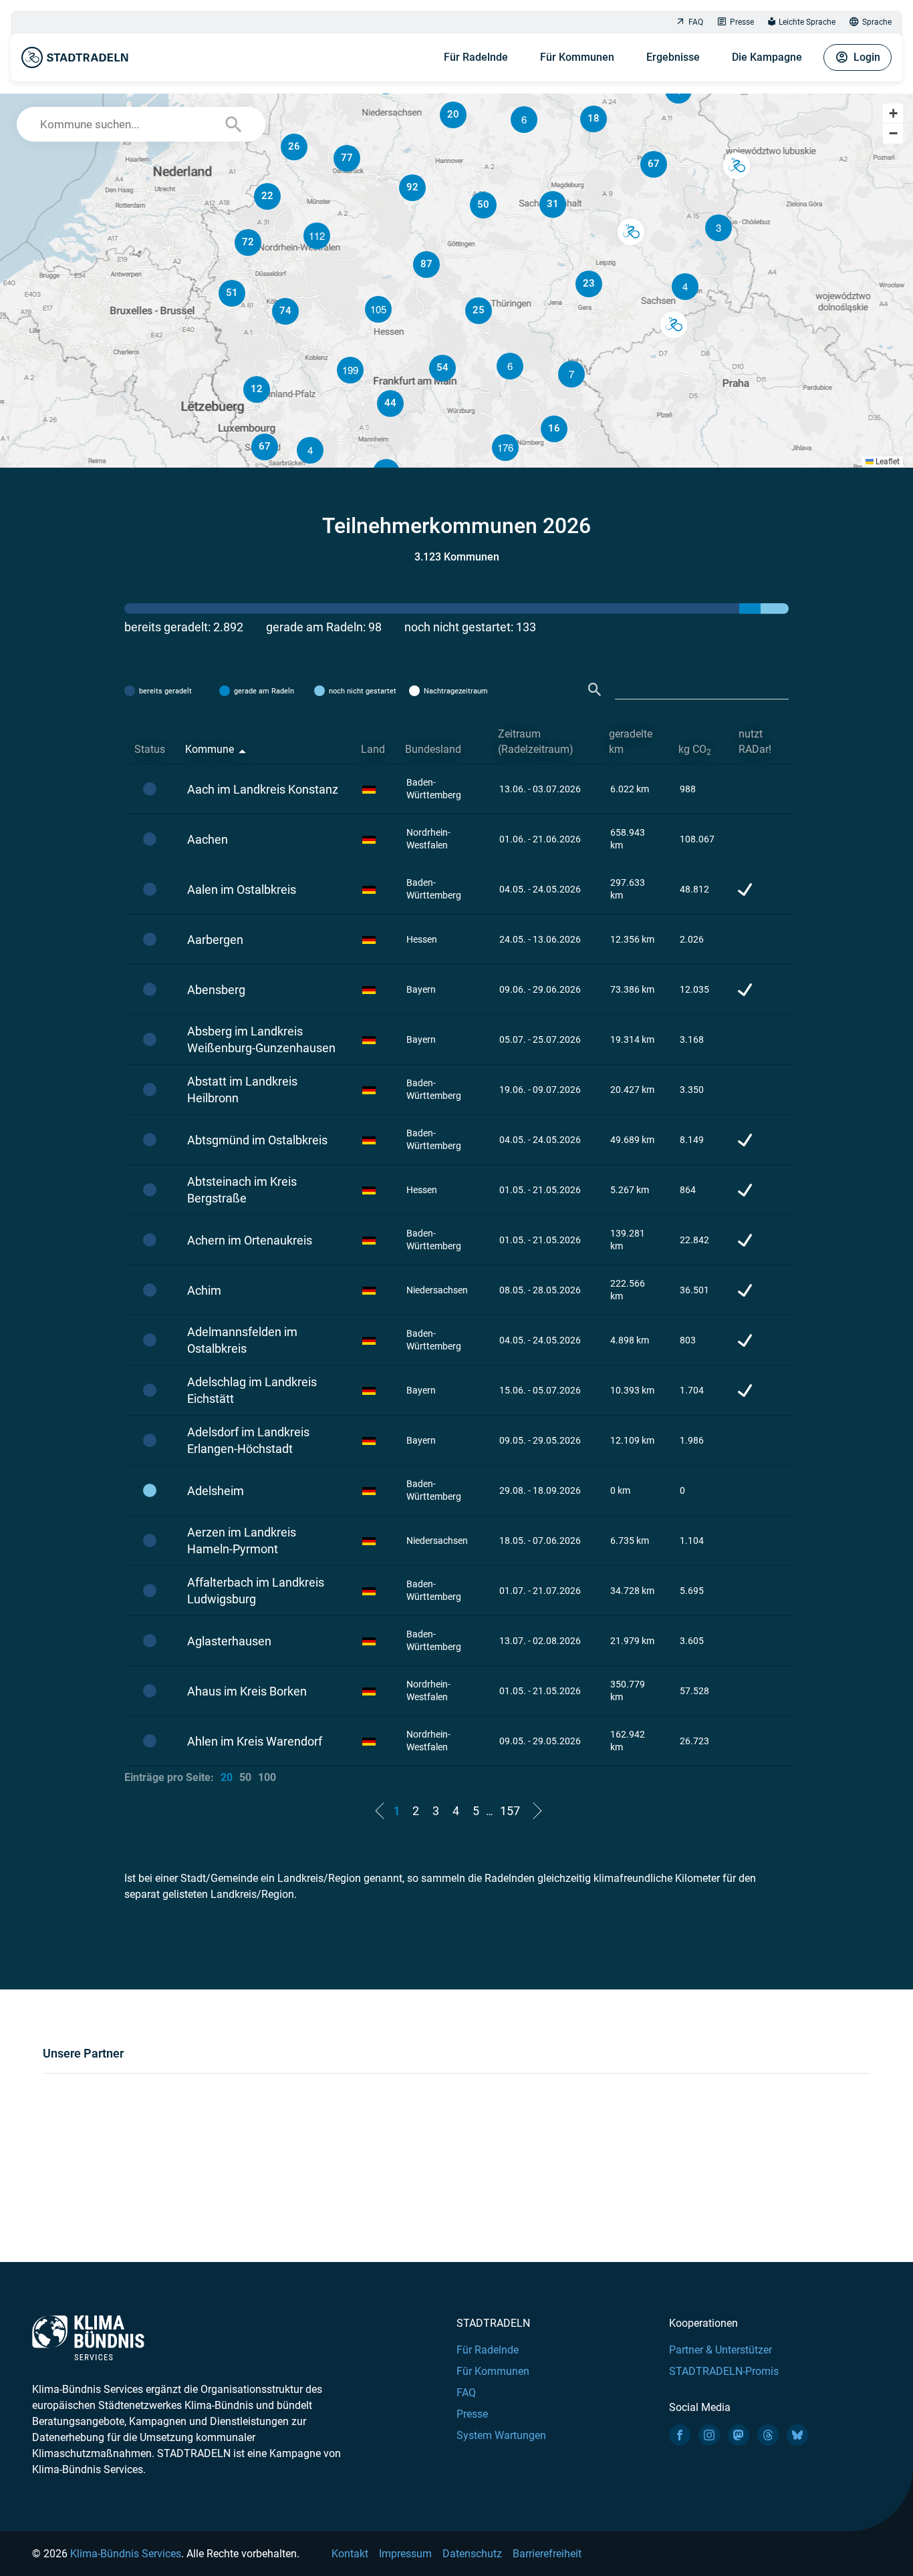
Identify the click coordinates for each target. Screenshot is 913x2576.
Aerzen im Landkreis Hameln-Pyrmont (242, 1541)
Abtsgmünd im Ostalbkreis (257, 1140)
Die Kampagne (767, 57)
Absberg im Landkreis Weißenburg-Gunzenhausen (261, 1039)
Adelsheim (216, 1491)
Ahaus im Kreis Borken (247, 1691)
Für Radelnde (476, 57)
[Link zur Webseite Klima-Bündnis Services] (88, 2338)
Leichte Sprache (807, 22)
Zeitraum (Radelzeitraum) (536, 742)
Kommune (210, 749)
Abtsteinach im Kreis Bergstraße (242, 1190)
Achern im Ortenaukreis (250, 1240)
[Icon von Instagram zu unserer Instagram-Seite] (709, 2435)
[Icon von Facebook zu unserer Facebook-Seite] (680, 2435)
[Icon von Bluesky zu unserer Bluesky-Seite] (797, 2435)
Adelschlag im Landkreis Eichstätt (252, 1390)
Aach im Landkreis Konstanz (263, 789)
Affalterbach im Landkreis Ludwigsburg (256, 1591)
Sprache (877, 22)
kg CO (695, 750)
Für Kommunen (577, 57)
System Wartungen (501, 2435)
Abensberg (216, 990)
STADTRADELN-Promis (724, 2371)
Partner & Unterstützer (721, 2350)
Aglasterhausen (229, 1641)
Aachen (208, 839)
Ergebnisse (673, 57)
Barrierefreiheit (547, 2554)
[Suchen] (595, 690)
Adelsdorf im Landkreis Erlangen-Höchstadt (248, 1440)
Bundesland (433, 749)
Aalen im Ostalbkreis (242, 890)
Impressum (405, 2554)
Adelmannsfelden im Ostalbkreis (242, 1340)
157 (510, 1811)
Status (150, 749)
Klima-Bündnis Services (126, 2554)
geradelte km (631, 742)
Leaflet (887, 462)
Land (373, 749)
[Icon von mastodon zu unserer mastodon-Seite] (739, 2435)
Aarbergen (215, 940)
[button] (685, 287)
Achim (204, 1290)
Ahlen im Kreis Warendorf (255, 1741)
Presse (742, 22)
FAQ (696, 22)
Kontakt (350, 2554)
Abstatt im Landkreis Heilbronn (242, 1090)
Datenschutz (472, 2554)
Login (867, 57)
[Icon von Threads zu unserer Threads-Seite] (768, 2435)
